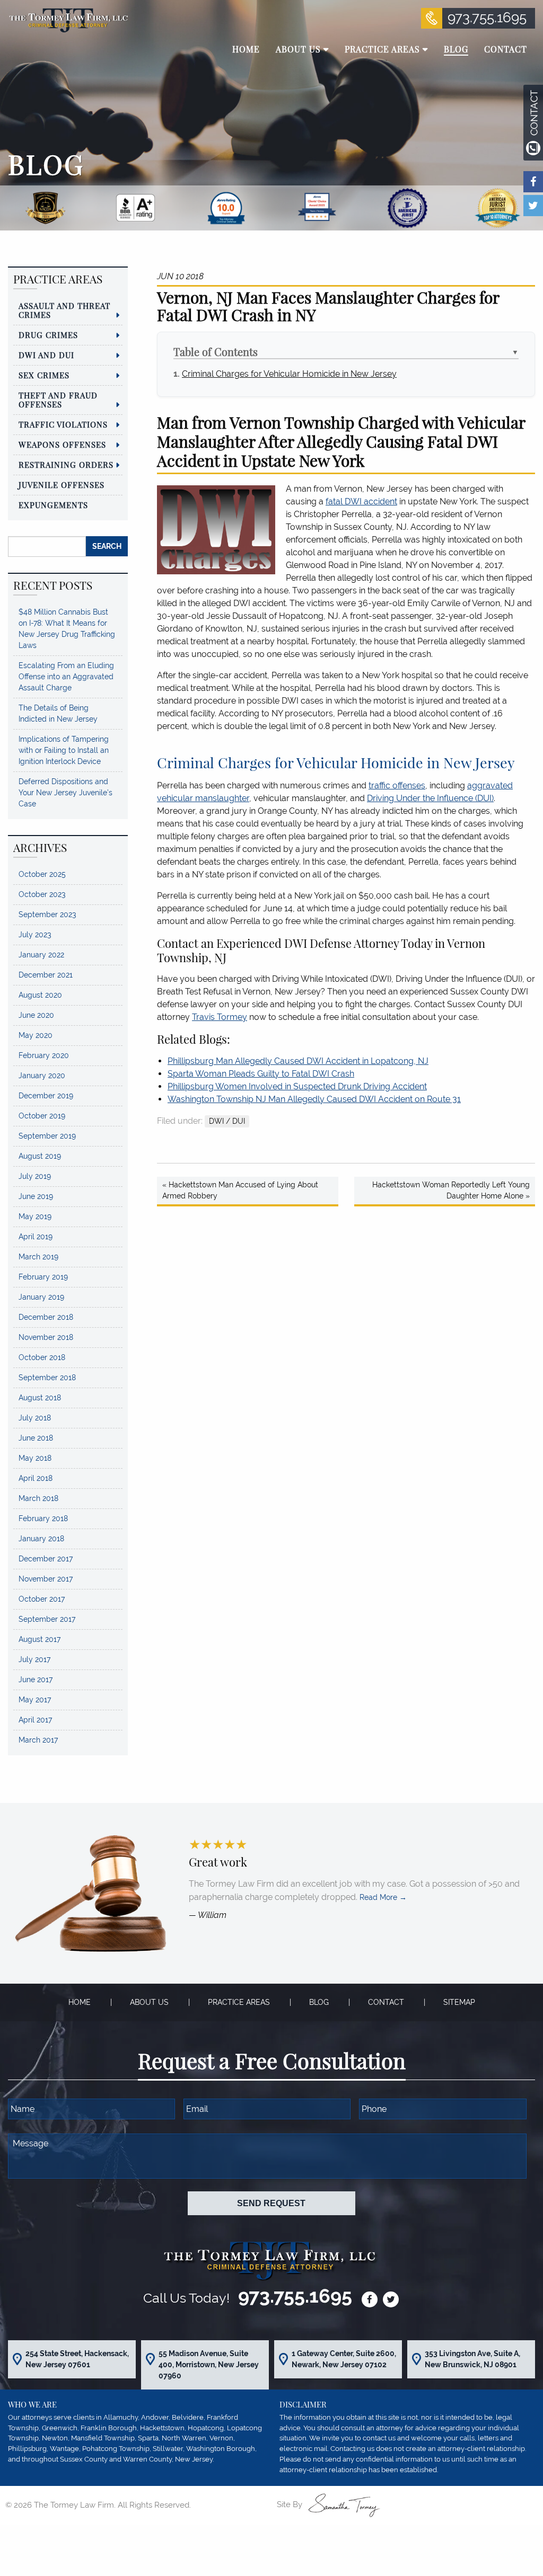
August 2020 (40, 995)
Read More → (383, 1898)
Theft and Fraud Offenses (58, 400)
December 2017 (46, 1559)
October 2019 (42, 1116)
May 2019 (35, 1216)
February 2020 (44, 1055)
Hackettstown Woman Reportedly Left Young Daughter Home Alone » (451, 1190)
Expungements (53, 505)
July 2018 (35, 1418)
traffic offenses (397, 785)
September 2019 (47, 1136)
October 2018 (42, 1357)
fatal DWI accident (361, 501)
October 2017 (42, 1599)
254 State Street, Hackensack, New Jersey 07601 (77, 2359)
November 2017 (46, 1579)
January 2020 (42, 1076)
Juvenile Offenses (62, 485)
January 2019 (41, 1297)
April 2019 (36, 1237)
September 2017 (47, 1619)
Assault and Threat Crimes (64, 310)
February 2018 (43, 1518)
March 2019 (38, 1257)
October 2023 (42, 894)
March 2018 (38, 1498)
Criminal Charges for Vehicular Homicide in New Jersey (289, 374)
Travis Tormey (220, 1017)
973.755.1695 (487, 17)
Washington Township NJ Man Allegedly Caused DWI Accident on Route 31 (314, 1099)
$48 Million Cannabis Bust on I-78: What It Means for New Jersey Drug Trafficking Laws (67, 629)
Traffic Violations (63, 424)
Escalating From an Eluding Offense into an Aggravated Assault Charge (66, 677)
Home (80, 2002)
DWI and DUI (46, 355)
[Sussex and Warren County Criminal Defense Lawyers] (68, 20)
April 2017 (35, 1720)
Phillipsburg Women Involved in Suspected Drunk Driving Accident (297, 1086)
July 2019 (35, 1176)
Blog (319, 2002)
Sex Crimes (44, 375)
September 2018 (47, 1378)
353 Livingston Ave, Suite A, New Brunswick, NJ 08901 (472, 2359)
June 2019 (36, 1196)
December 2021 (46, 975)
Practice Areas (239, 2002)
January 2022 (41, 955)
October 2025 (42, 874)
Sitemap (459, 2002)
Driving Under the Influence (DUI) (430, 798)
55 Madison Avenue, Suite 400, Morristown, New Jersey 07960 (209, 2365)
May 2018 (35, 1458)
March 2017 (38, 1740)
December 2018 (46, 1317)
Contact (386, 2002)
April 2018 (36, 1478)
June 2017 (36, 1680)
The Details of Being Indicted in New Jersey (58, 713)
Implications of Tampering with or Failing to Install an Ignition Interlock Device (64, 750)
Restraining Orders (66, 465)
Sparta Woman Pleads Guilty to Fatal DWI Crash (261, 1074)
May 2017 (35, 1700)
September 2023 (47, 914)
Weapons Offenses (62, 445)
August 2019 (40, 1156)
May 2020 (36, 1035)
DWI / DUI (227, 1121)
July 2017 (34, 1659)
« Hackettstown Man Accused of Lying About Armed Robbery (240, 1190)
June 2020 (36, 1015)
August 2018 (40, 1398)
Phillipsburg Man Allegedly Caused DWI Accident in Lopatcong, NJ (298, 1061)
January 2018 (41, 1539)
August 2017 (40, 1639)
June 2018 (36, 1438)
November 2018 (46, 1337)
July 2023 (35, 935)
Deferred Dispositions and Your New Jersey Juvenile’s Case (65, 793)
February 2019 (43, 1277)
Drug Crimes (48, 335)
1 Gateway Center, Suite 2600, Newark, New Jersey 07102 (344, 2359)
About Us (149, 2002)
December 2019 (46, 1096)
